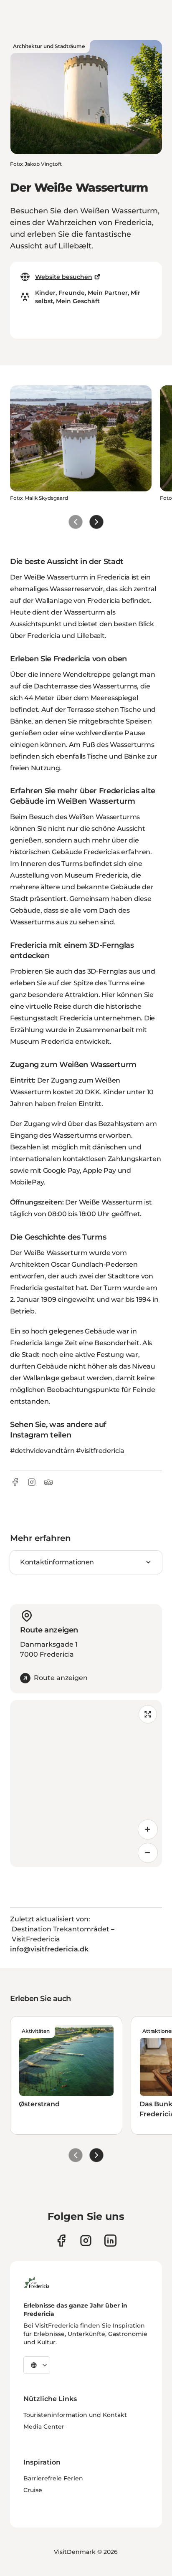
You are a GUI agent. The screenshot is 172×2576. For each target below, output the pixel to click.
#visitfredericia (100, 1451)
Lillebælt (91, 636)
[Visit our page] (61, 2241)
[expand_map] (148, 1714)
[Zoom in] (148, 1830)
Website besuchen (64, 277)
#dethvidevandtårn (42, 1451)
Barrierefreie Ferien (53, 2478)
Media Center (44, 2427)
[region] (86, 1784)
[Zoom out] (148, 1853)
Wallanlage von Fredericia (77, 601)
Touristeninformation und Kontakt (75, 2415)
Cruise (33, 2490)
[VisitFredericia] (37, 2281)
